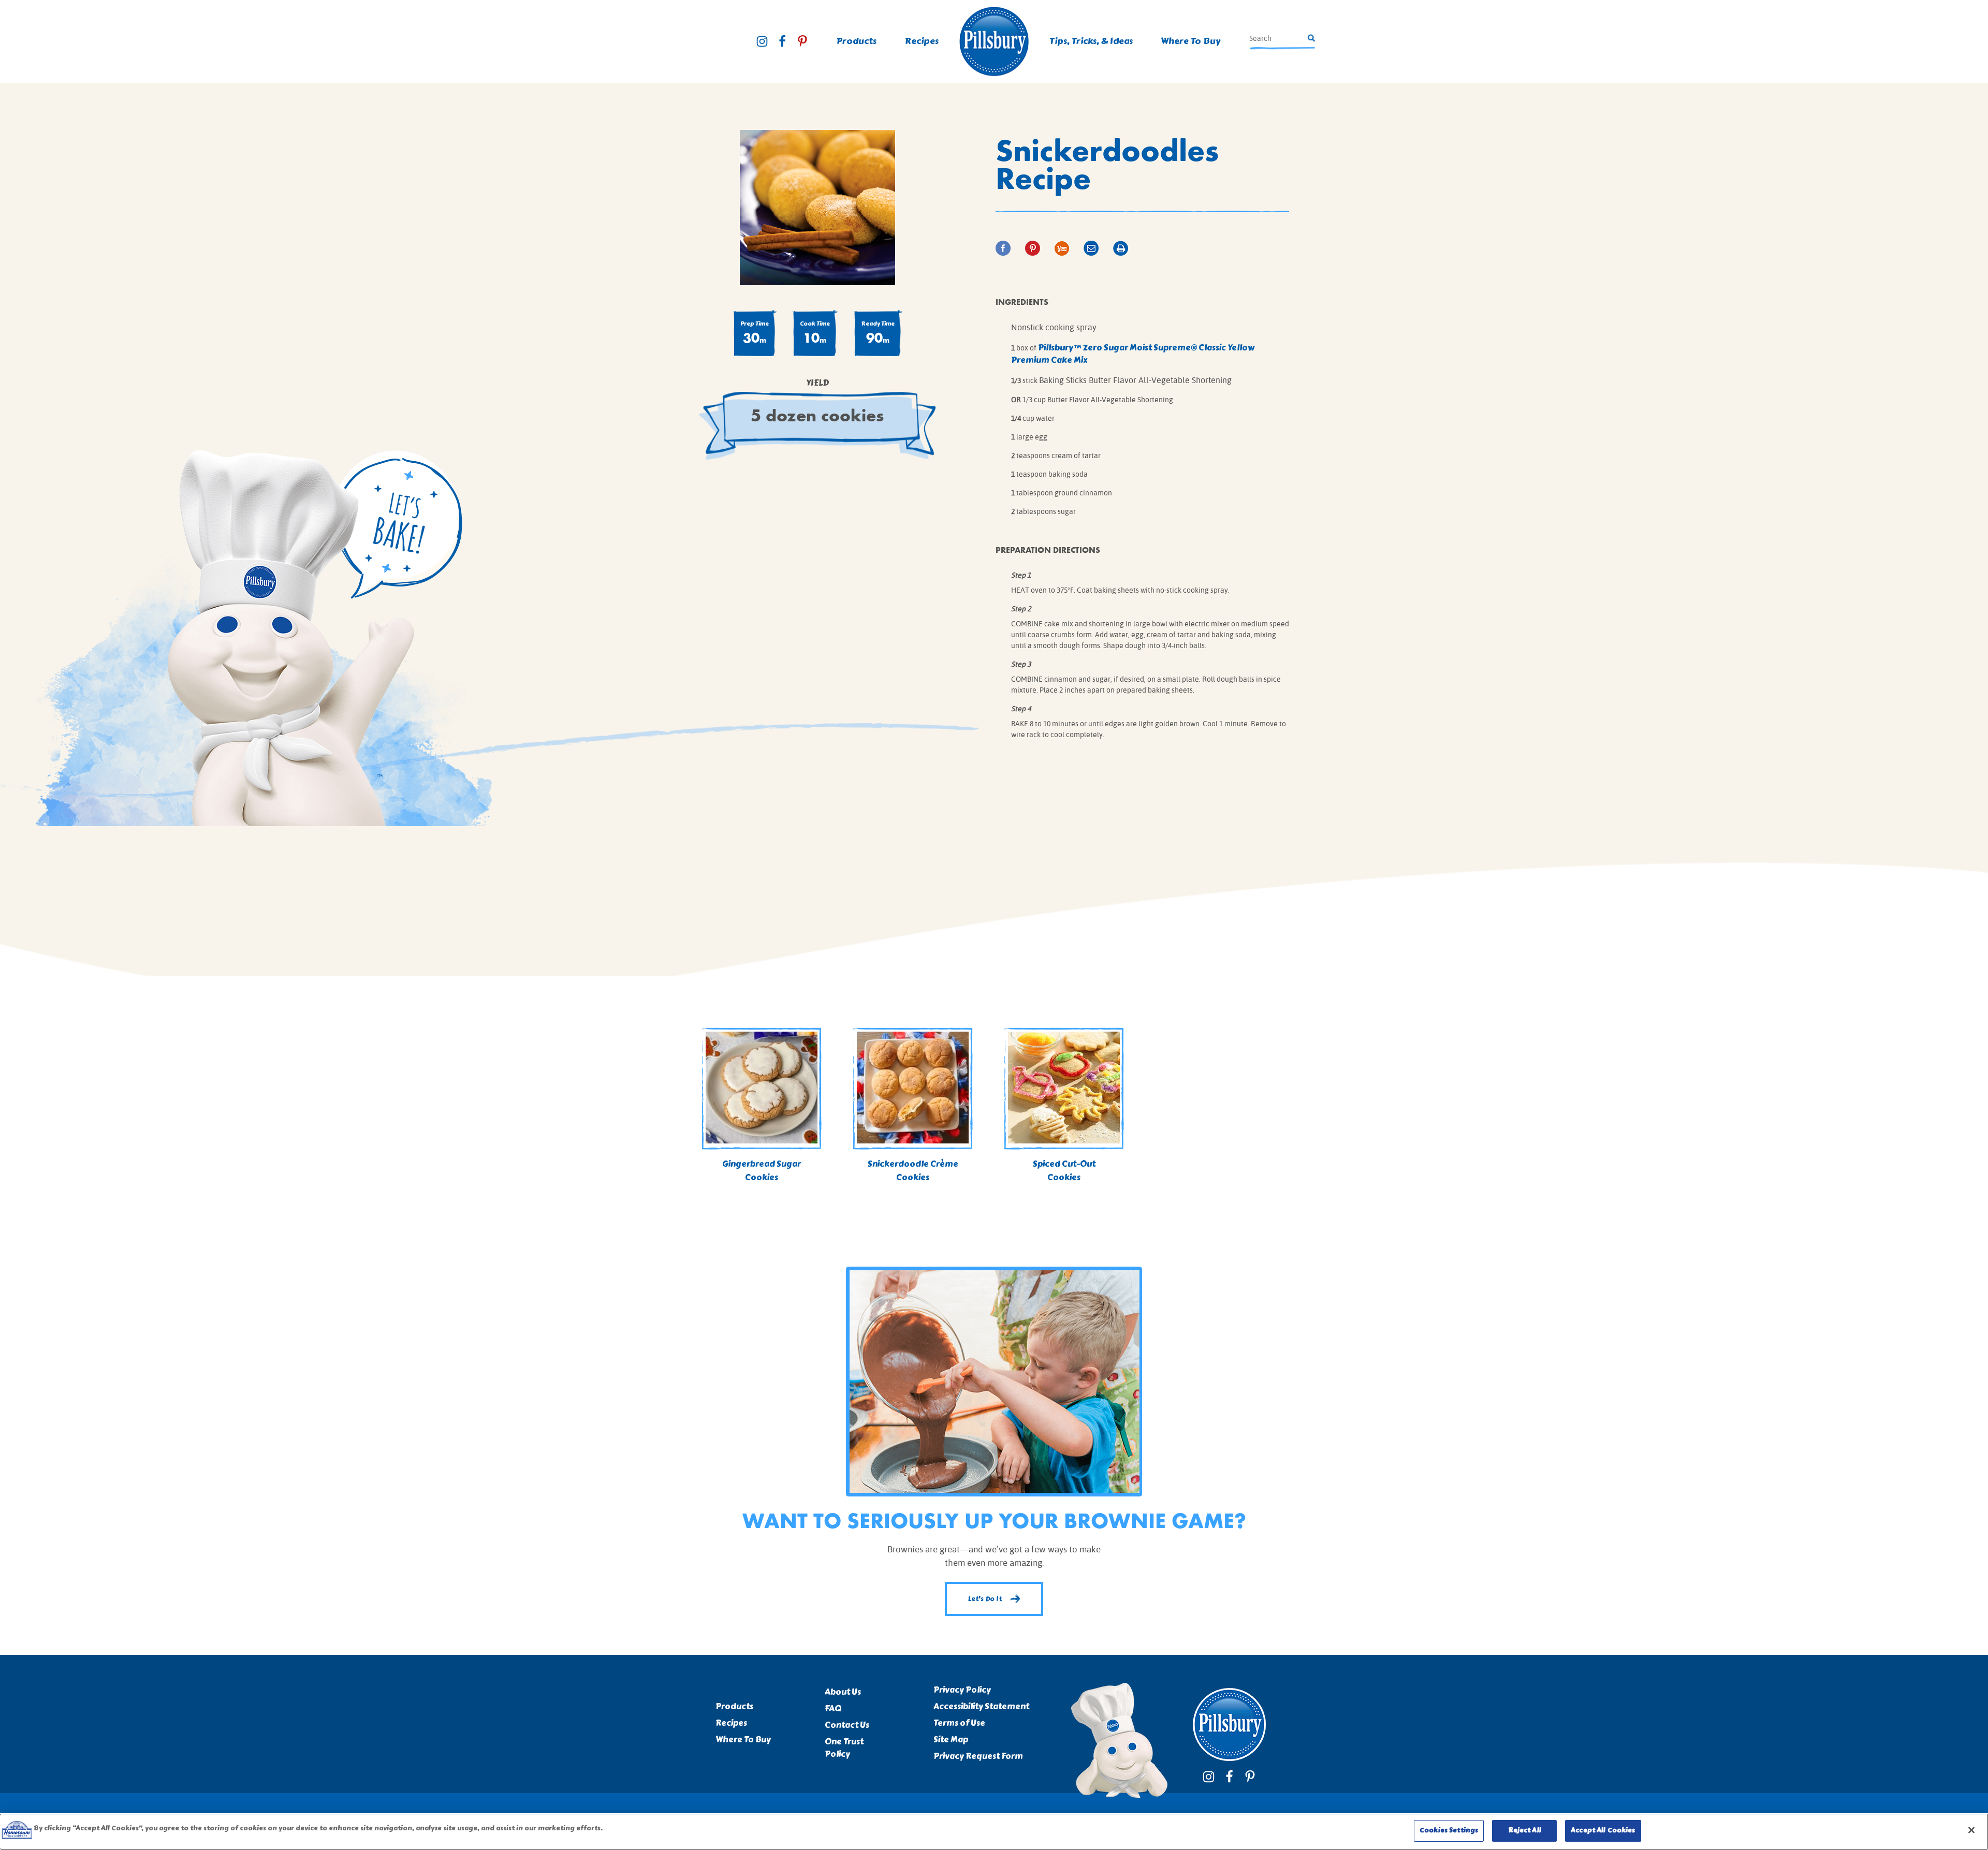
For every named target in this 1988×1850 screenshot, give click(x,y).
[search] (1277, 38)
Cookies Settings (1449, 1830)
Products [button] (857, 41)
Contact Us (847, 1725)
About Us (843, 1692)
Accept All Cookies (1603, 1830)
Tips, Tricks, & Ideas (1091, 41)
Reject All (1525, 1830)
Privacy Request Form (978, 1756)
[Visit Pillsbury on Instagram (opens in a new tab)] (762, 41)
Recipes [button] (922, 41)
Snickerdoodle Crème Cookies (913, 1171)
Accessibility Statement (981, 1707)
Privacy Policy (962, 1690)
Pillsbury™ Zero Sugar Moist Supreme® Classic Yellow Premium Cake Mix (1133, 354)
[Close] (1971, 1830)
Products (734, 1707)
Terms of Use (959, 1723)
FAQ (833, 1709)
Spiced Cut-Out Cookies (1064, 1171)
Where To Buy (1190, 41)
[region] (994, 1832)
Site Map (951, 1740)
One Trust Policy (844, 1748)
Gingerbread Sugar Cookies (762, 1171)
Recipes (731, 1723)
